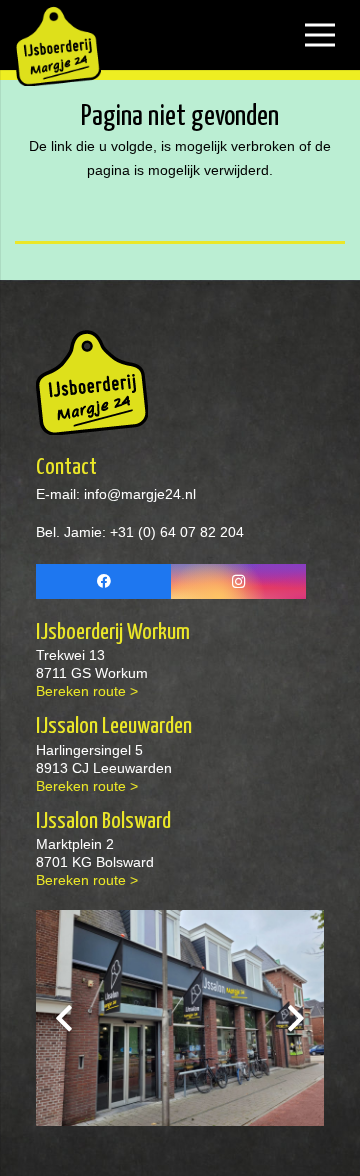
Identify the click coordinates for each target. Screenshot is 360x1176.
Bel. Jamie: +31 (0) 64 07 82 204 (140, 532)
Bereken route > (87, 691)
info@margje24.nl (138, 494)
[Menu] (320, 35)
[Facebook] (103, 581)
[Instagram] (238, 581)
